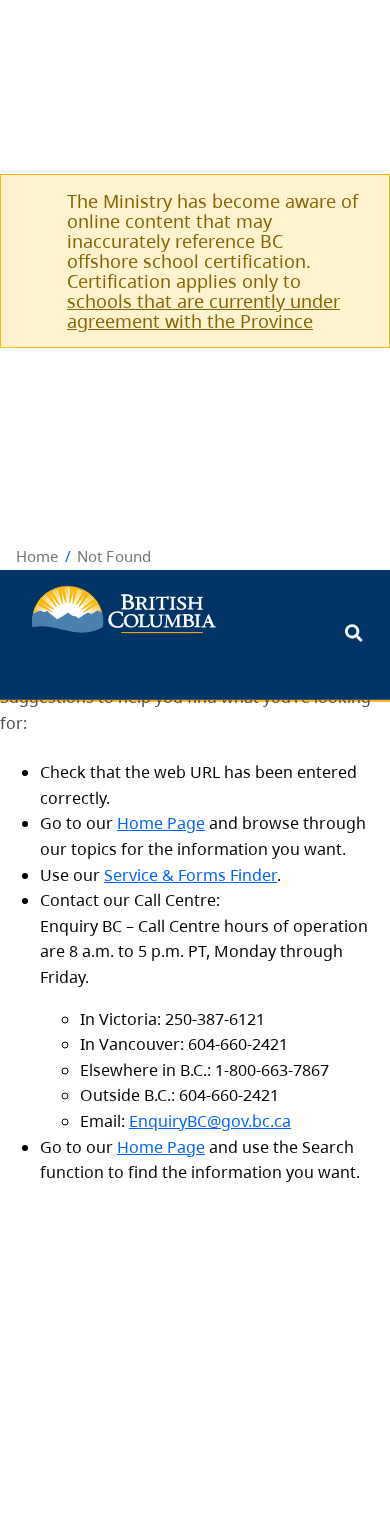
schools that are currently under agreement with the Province (203, 311)
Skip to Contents (255, 607)
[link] (350, 200)
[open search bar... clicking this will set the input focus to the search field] (353, 634)
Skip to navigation (255, 607)
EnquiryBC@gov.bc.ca (210, 1121)
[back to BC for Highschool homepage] (124, 610)
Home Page (161, 823)
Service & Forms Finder (190, 875)
